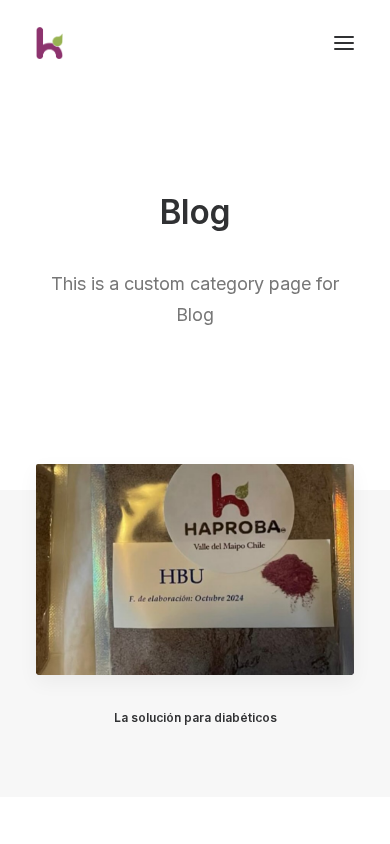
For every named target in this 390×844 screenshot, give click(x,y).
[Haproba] (60, 43)
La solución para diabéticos (195, 717)
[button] (195, 569)
